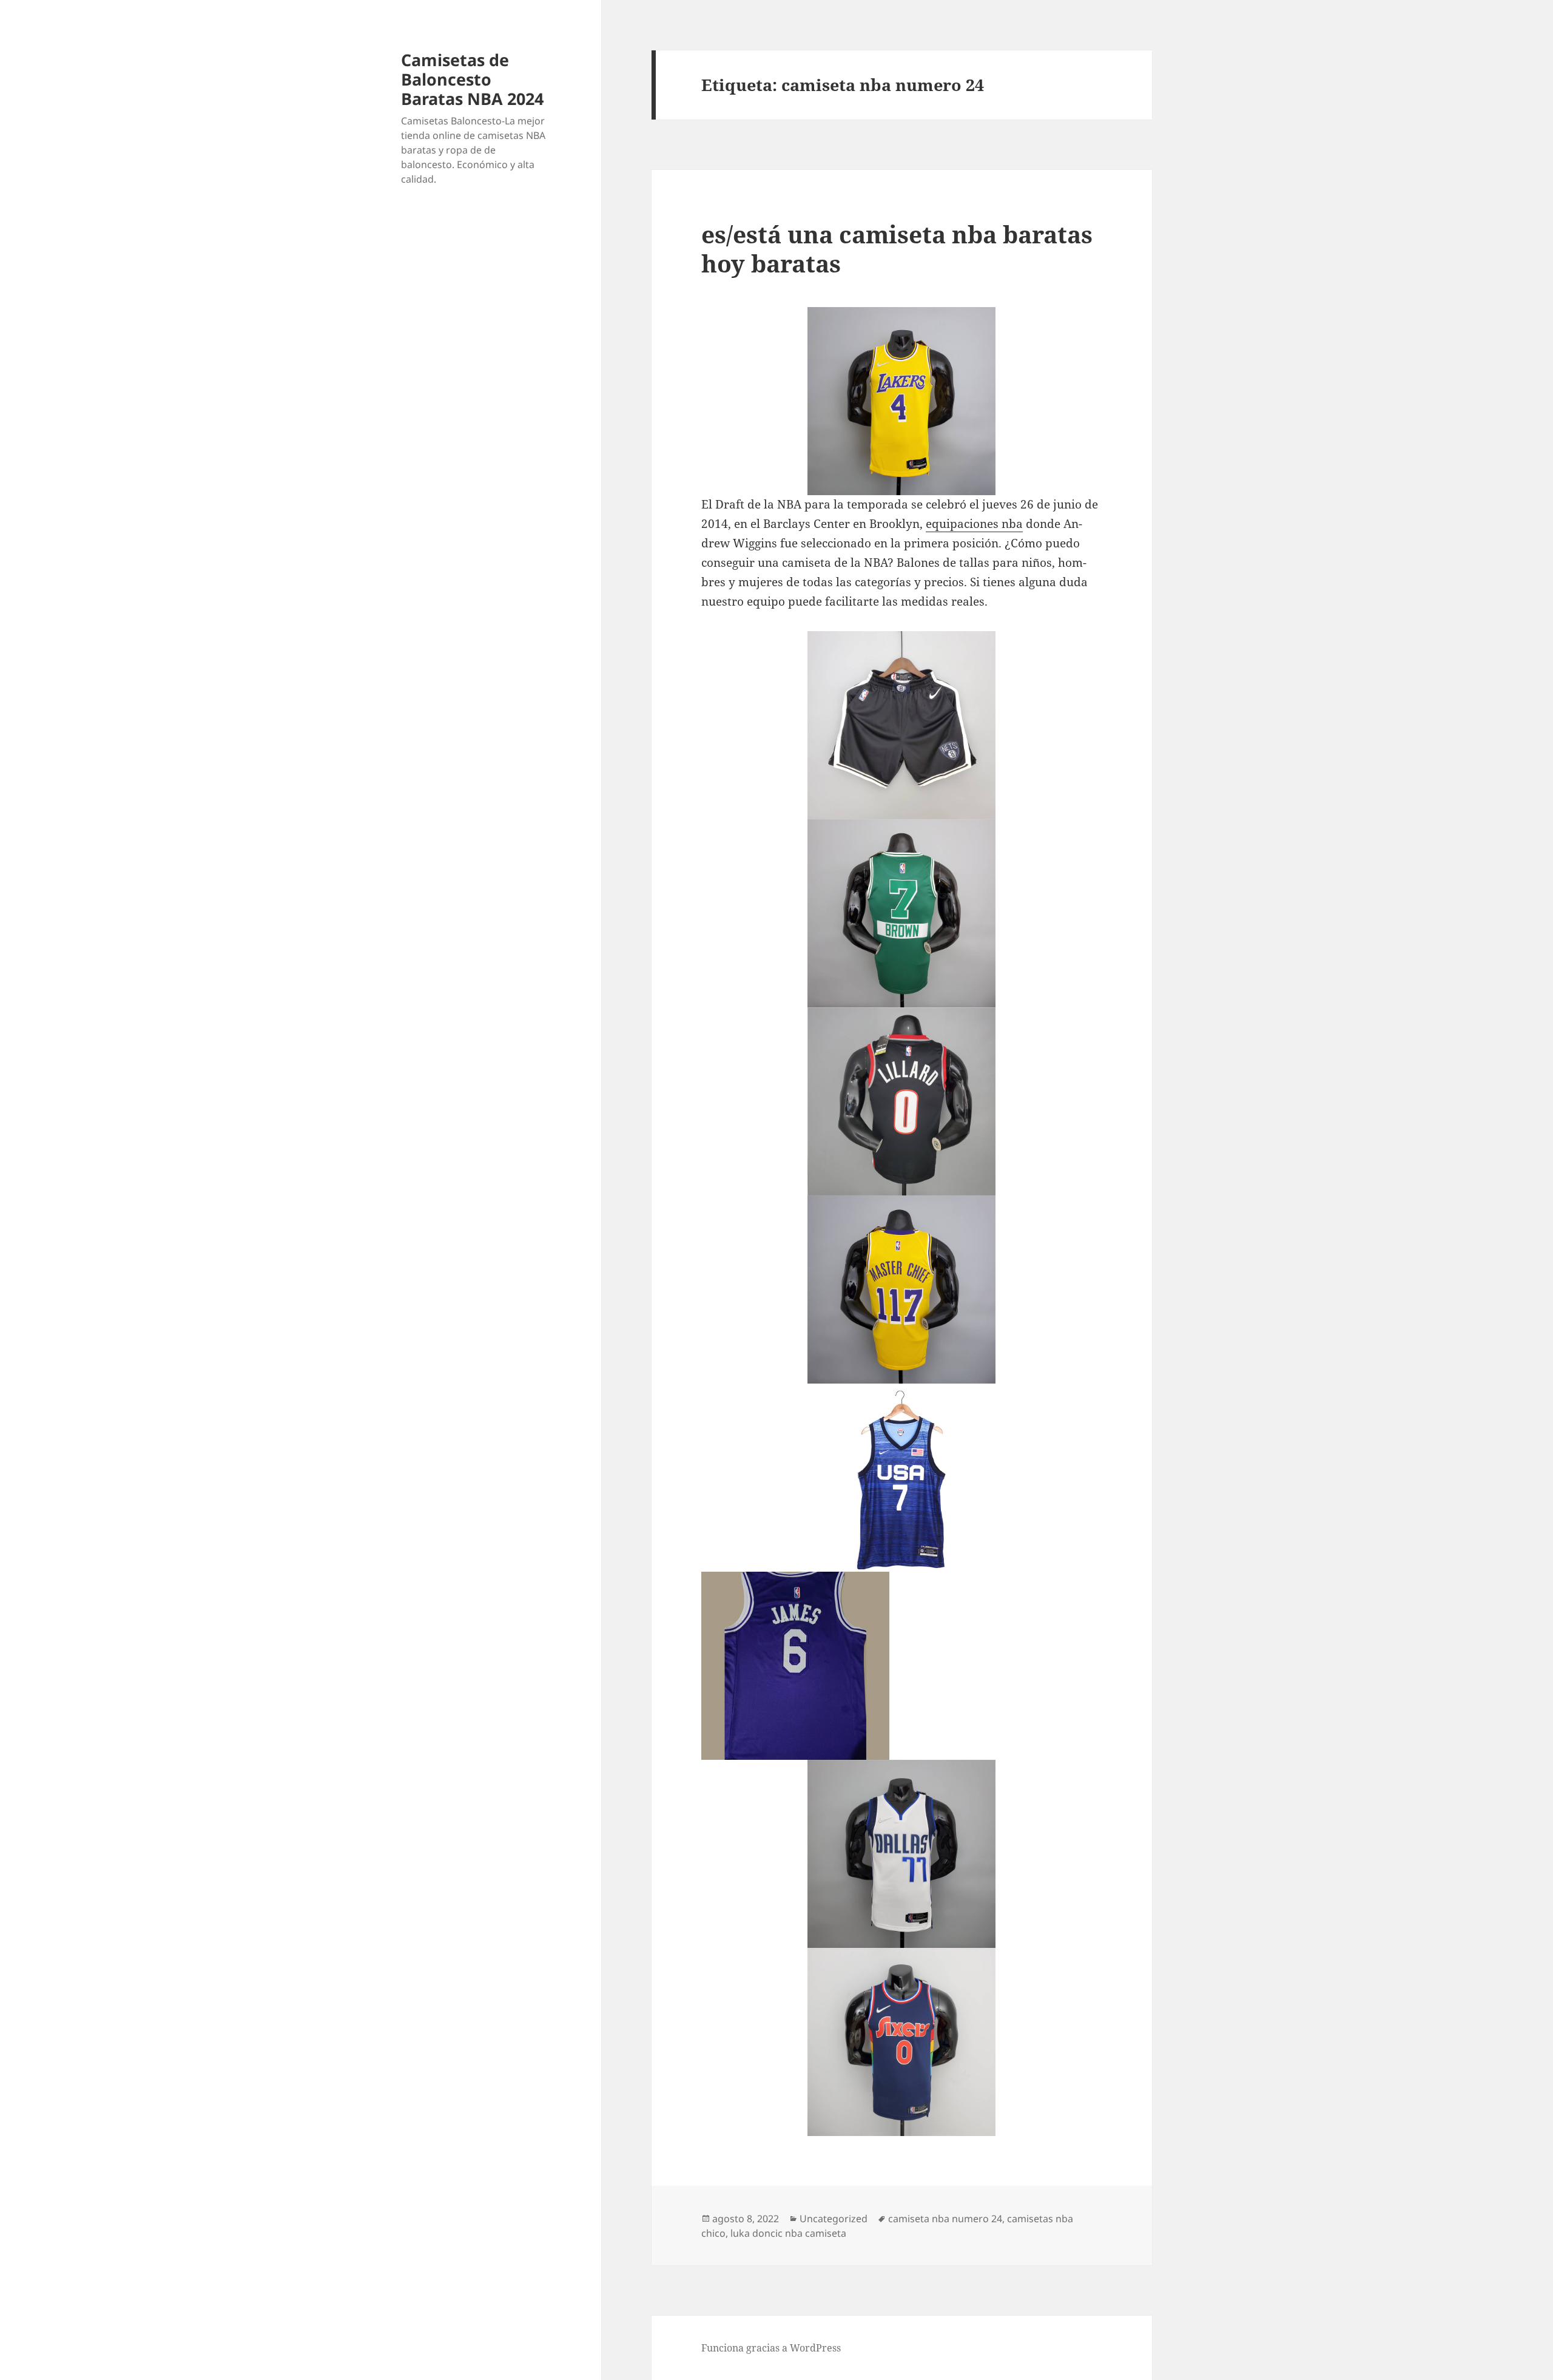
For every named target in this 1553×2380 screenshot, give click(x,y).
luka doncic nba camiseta (788, 2233)
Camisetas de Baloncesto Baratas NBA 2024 (472, 79)
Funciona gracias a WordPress (771, 2348)
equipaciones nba (974, 524)
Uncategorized (834, 2219)
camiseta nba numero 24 (945, 2219)
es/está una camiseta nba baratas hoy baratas (897, 248)
